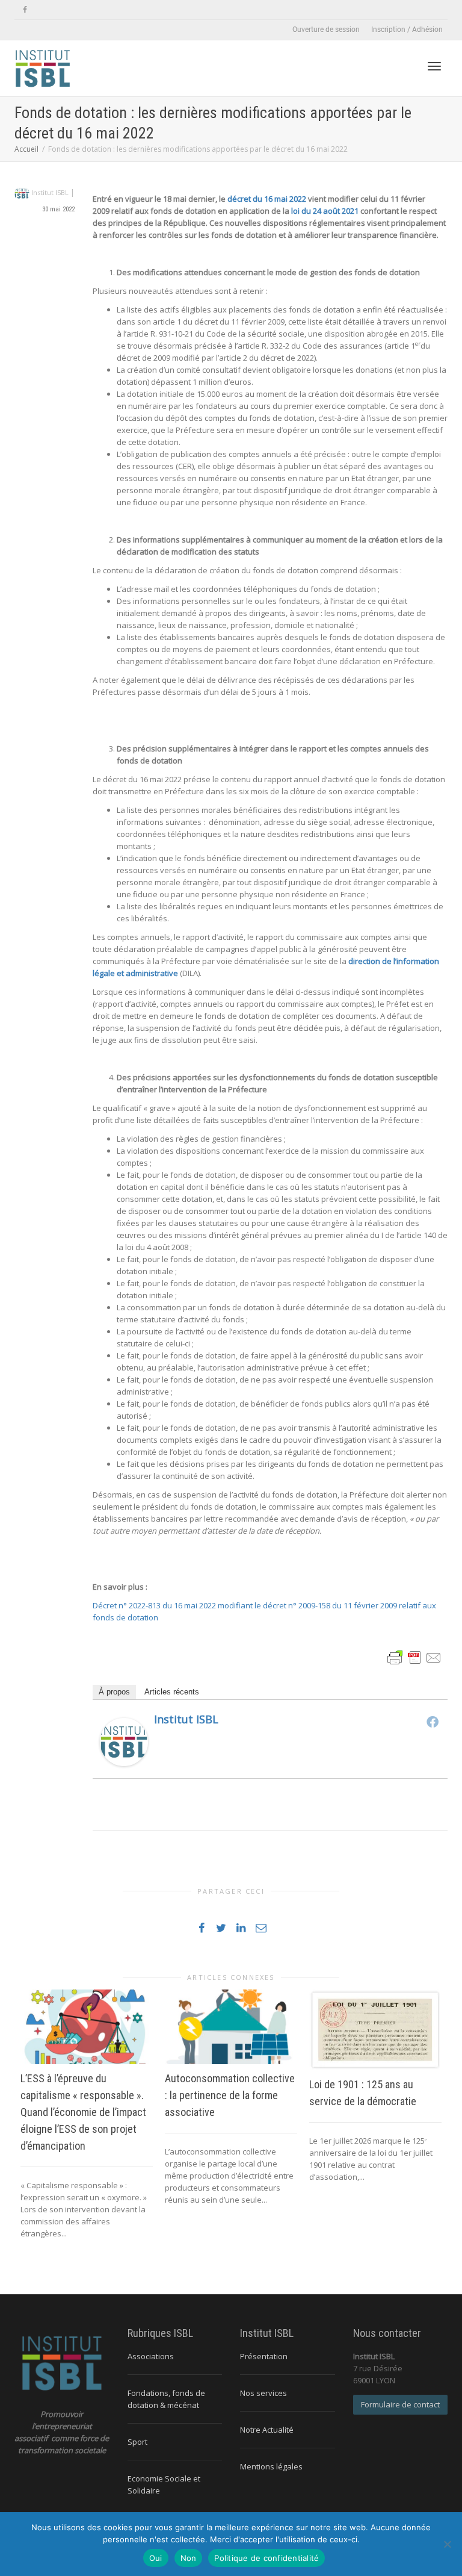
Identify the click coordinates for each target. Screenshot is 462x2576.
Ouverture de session (326, 30)
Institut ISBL (186, 1719)
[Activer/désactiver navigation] (434, 66)
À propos (114, 1692)
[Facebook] (25, 10)
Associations (151, 2356)
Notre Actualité (267, 2430)
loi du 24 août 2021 (325, 211)
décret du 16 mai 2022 (267, 199)
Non (189, 2558)
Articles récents (172, 1692)
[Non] (447, 2544)
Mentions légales (271, 2466)
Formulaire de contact (400, 2404)
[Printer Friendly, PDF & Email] (414, 1657)
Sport (137, 2442)
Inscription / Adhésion (407, 30)
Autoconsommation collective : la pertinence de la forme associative (230, 2095)
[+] (87, 2027)
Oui (156, 2558)
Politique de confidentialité (266, 2558)
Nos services (263, 2393)
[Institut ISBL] (124, 1741)
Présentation (264, 2356)
